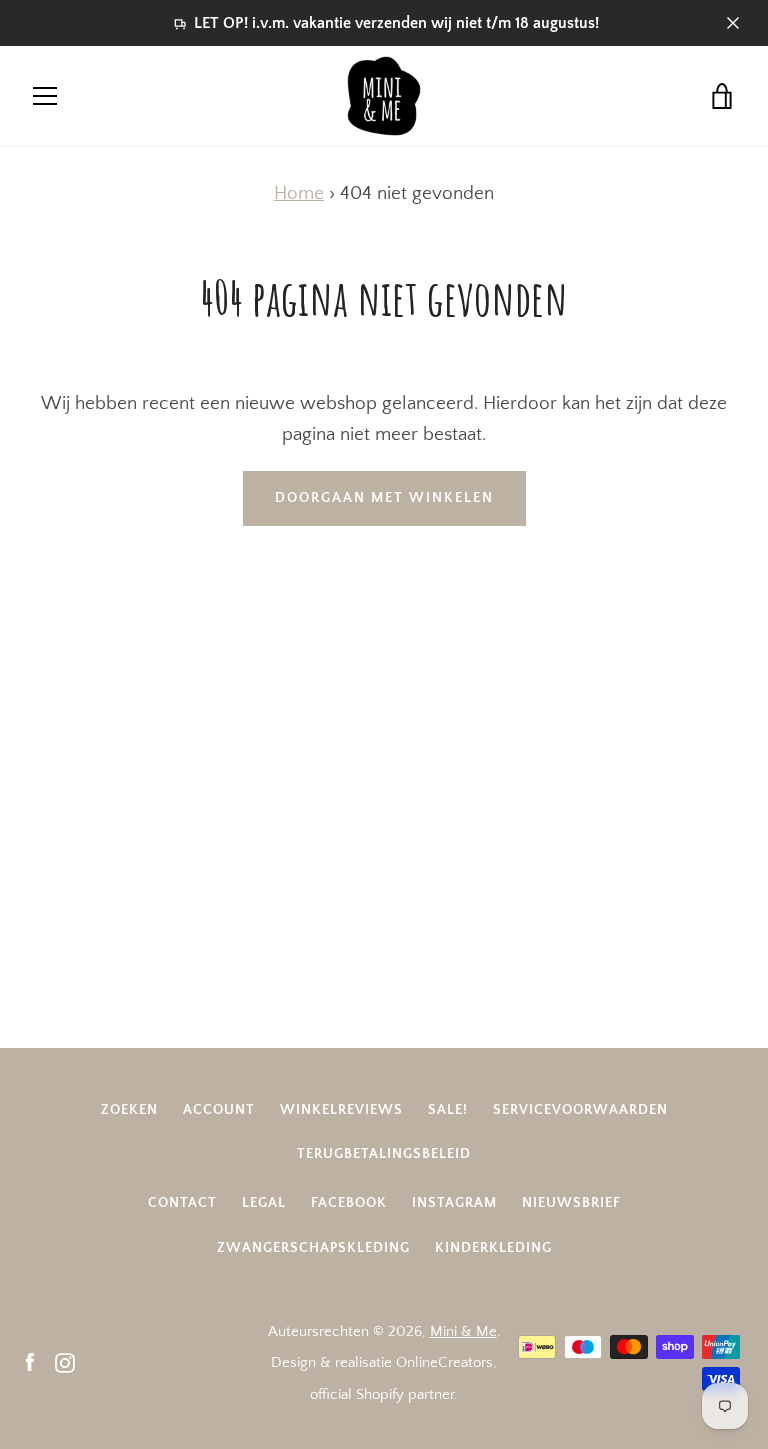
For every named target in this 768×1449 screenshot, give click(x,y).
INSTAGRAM (454, 1203)
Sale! (448, 1110)
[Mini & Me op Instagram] (65, 1361)
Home (299, 193)
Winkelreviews (341, 1110)
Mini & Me (463, 1331)
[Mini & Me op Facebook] (30, 1361)
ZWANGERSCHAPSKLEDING (313, 1248)
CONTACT (182, 1203)
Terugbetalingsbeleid (384, 1154)
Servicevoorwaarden (580, 1110)
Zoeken (129, 1110)
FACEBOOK (349, 1203)
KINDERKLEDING (493, 1248)
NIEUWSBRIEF (571, 1203)
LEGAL (264, 1203)
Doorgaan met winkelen (384, 498)
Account (219, 1110)
